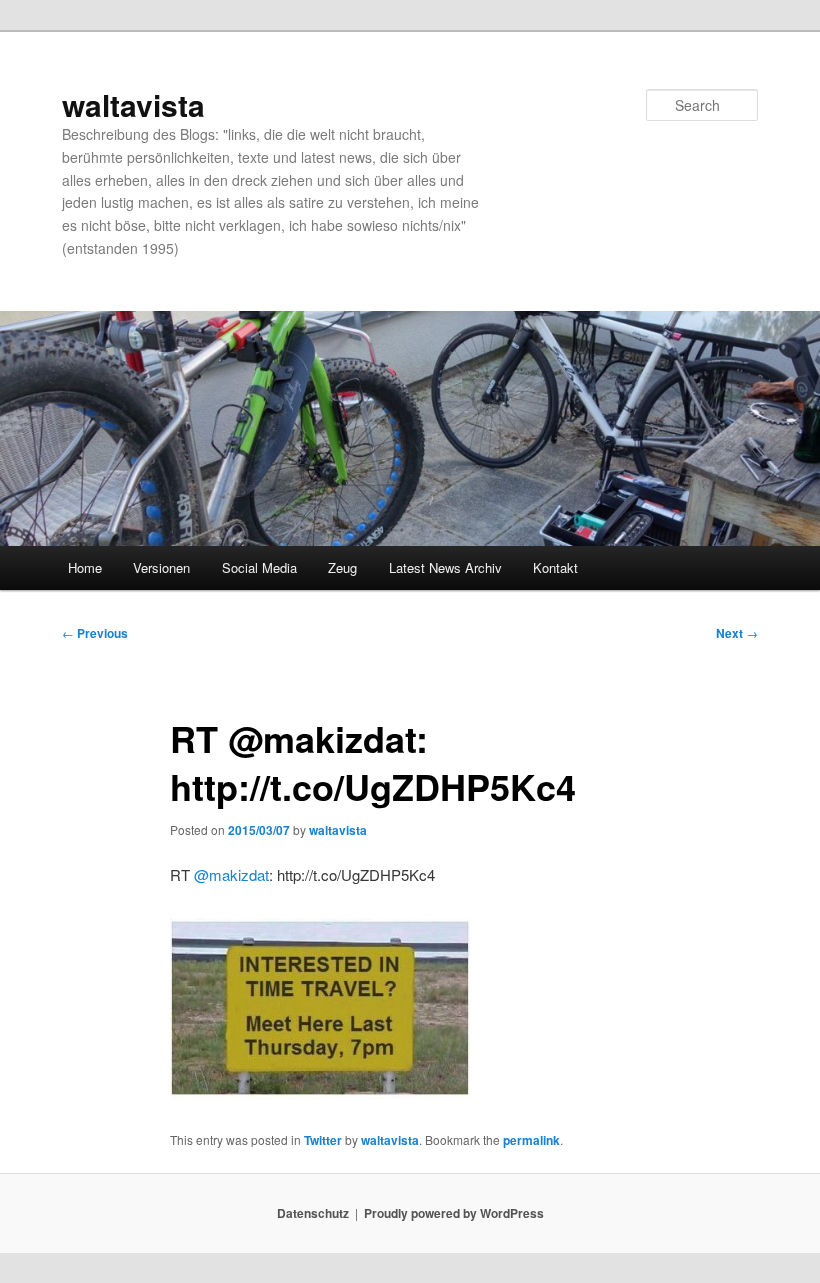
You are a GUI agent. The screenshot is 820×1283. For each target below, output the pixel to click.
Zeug (342, 567)
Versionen (161, 567)
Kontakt (555, 567)
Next (737, 633)
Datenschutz (313, 1213)
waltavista (133, 104)
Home (85, 567)
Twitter (323, 1140)
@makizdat (231, 874)
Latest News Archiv (445, 567)
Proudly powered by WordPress (454, 1213)
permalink (531, 1140)
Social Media (259, 567)
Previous (95, 633)
